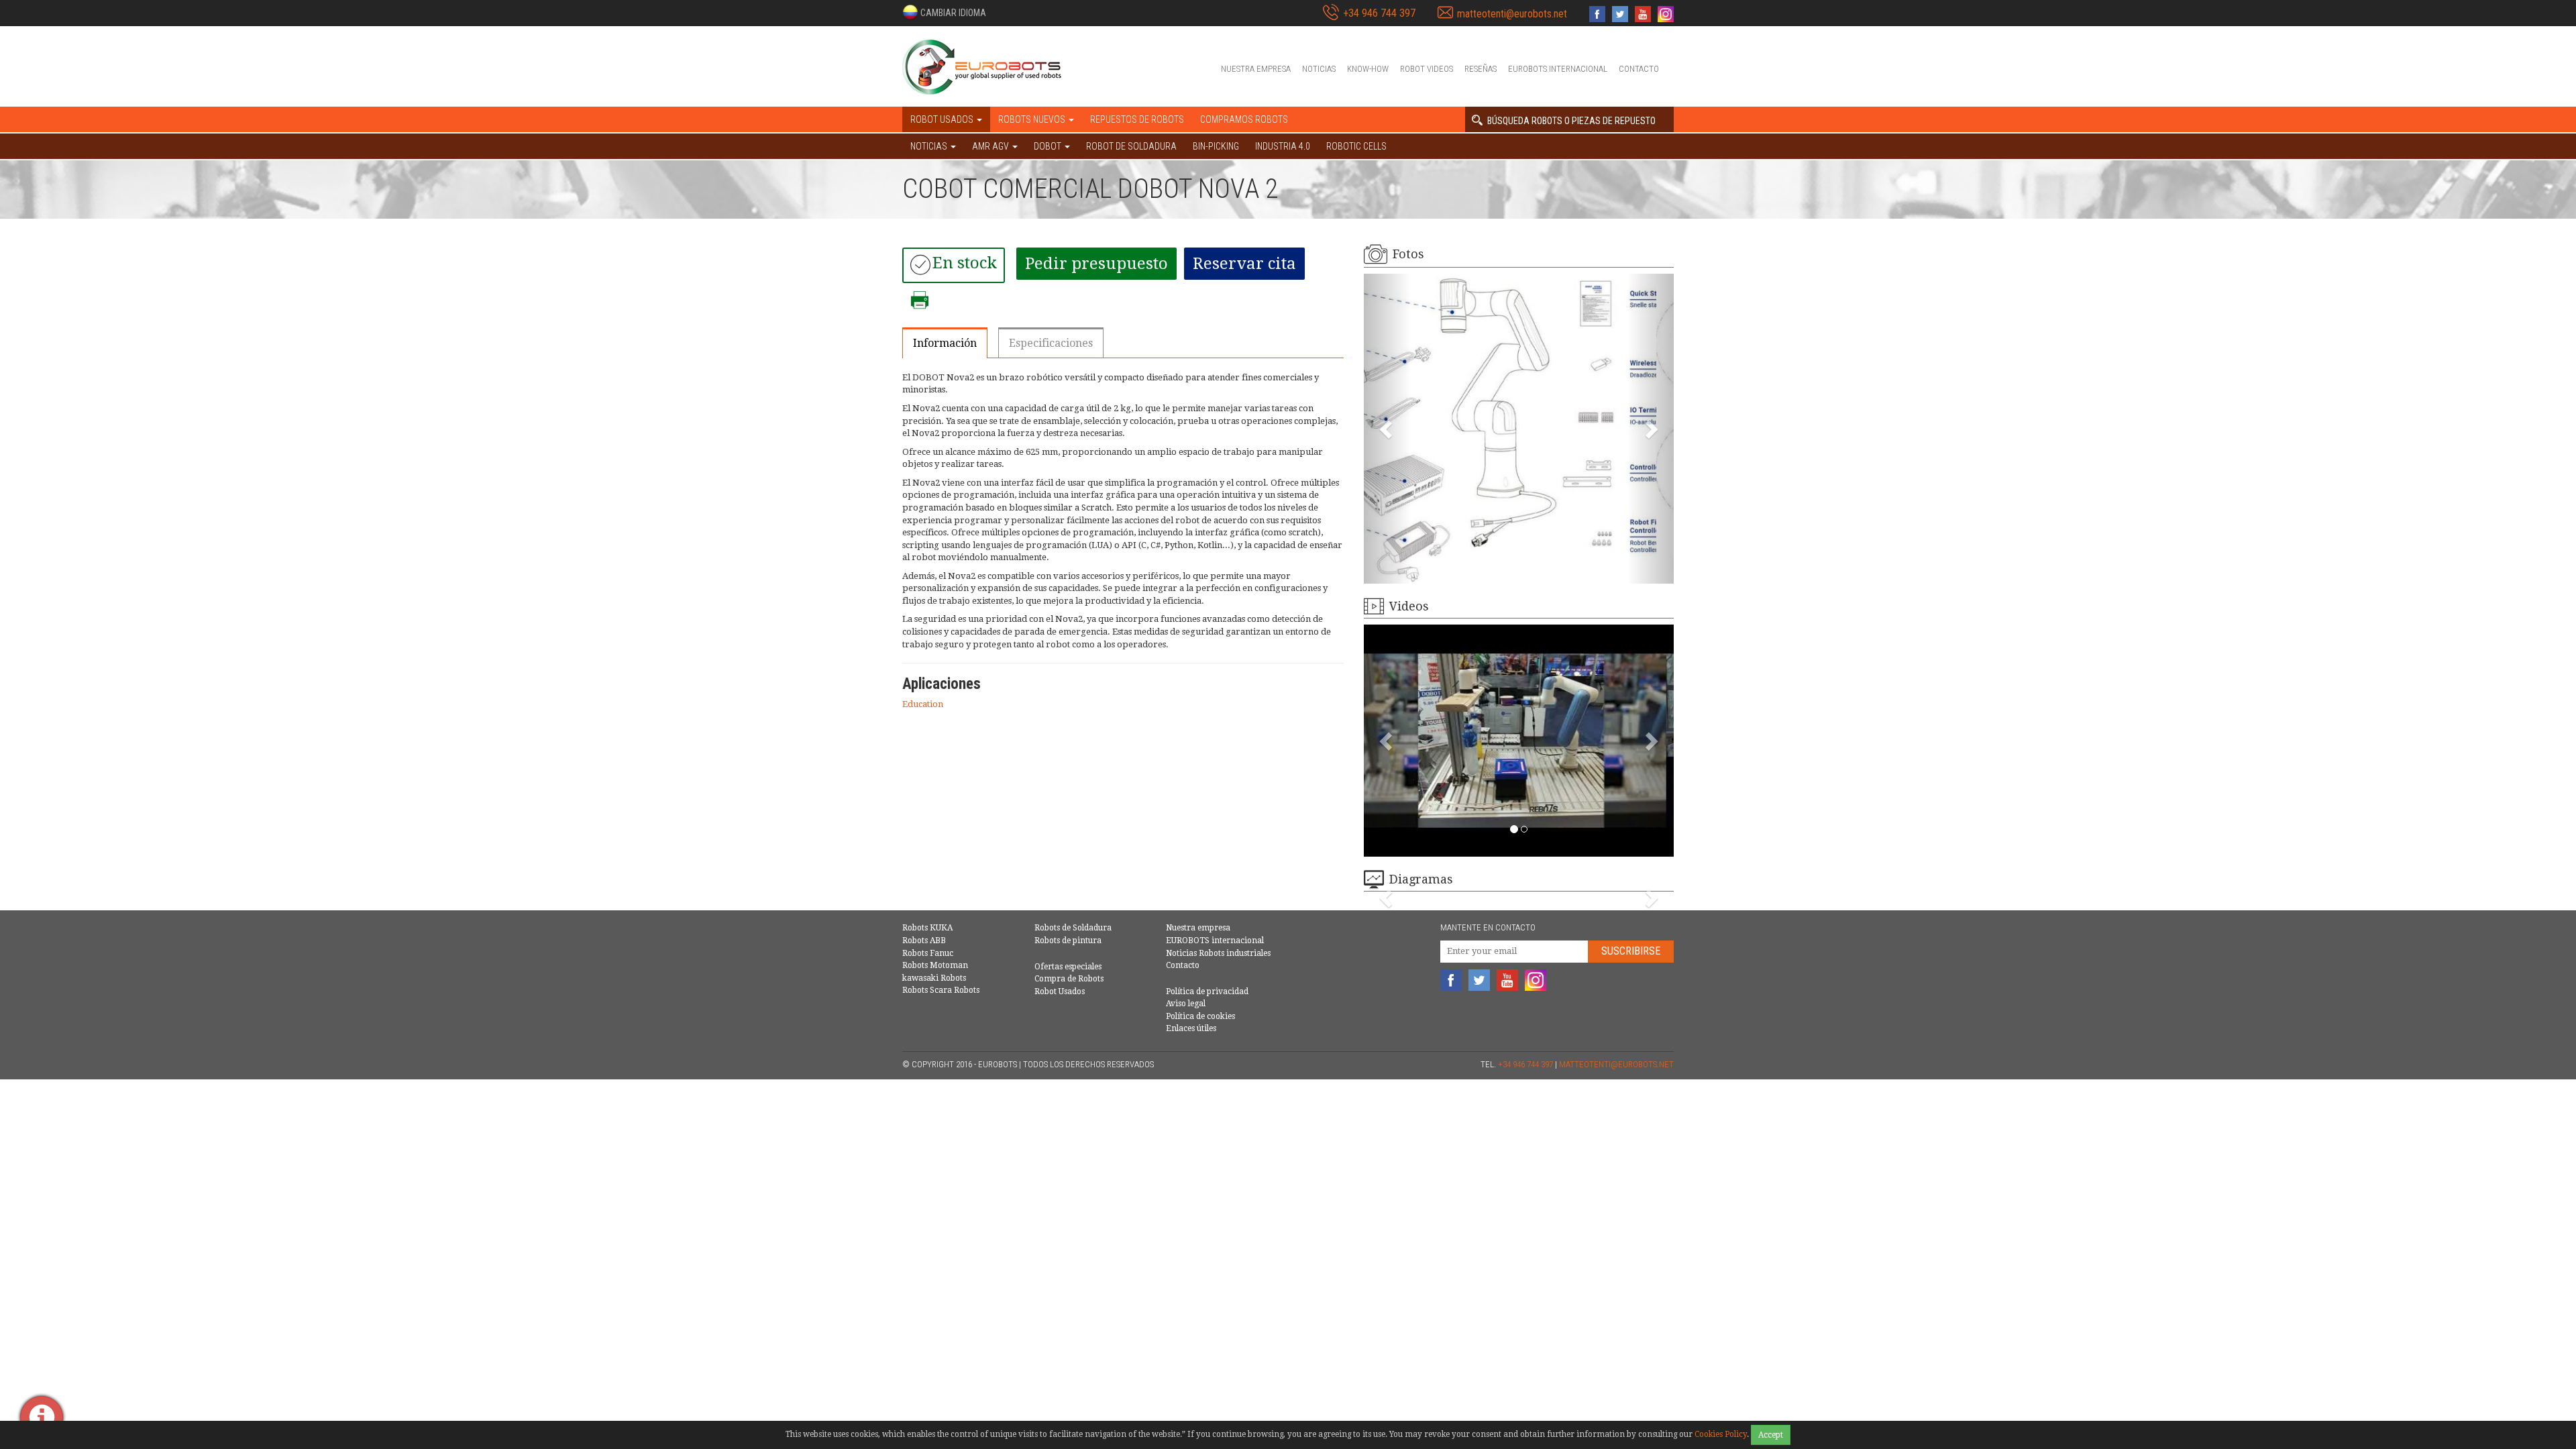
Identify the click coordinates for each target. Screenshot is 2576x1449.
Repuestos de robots (1137, 119)
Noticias (1319, 69)
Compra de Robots (1069, 979)
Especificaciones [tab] (1051, 343)
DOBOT (1049, 146)
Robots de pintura (1068, 941)
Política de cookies (1200, 1016)
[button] (944, 12)
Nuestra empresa (1256, 69)
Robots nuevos (1033, 119)
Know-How (1368, 69)
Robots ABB (924, 941)
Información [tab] (945, 343)
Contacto (1639, 69)
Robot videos (1427, 69)
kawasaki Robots (934, 978)
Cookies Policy (1721, 1434)
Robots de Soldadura (1073, 928)
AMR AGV (991, 146)
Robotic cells (1356, 146)
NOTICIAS (930, 146)
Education (923, 704)
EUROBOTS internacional (1558, 69)
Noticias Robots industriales (1218, 953)
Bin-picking (1216, 146)
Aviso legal (1186, 1004)
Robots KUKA (927, 928)
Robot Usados (1060, 991)
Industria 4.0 (1283, 146)
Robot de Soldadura (1131, 146)
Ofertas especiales (1068, 967)
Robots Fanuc (928, 953)
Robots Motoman (935, 965)
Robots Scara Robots (941, 990)
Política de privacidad (1207, 991)
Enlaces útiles (1191, 1028)
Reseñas (1481, 69)
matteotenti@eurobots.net (1512, 14)
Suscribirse (1631, 951)
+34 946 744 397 (1379, 13)
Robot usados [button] (943, 119)
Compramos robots (1244, 119)
